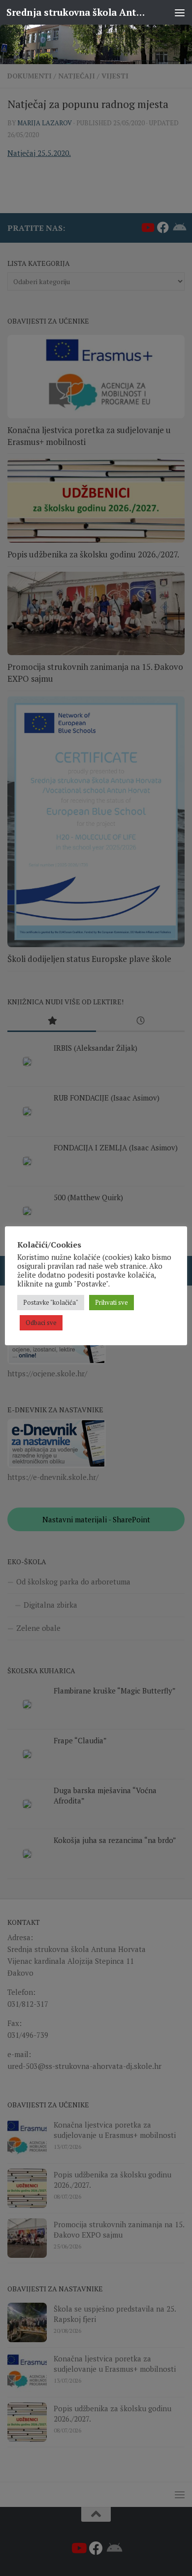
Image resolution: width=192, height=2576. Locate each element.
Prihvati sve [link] (112, 1302)
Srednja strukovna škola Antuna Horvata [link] (76, 12)
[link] (96, 44)
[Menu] (180, 12)
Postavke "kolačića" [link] (51, 1302)
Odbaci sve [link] (41, 1323)
